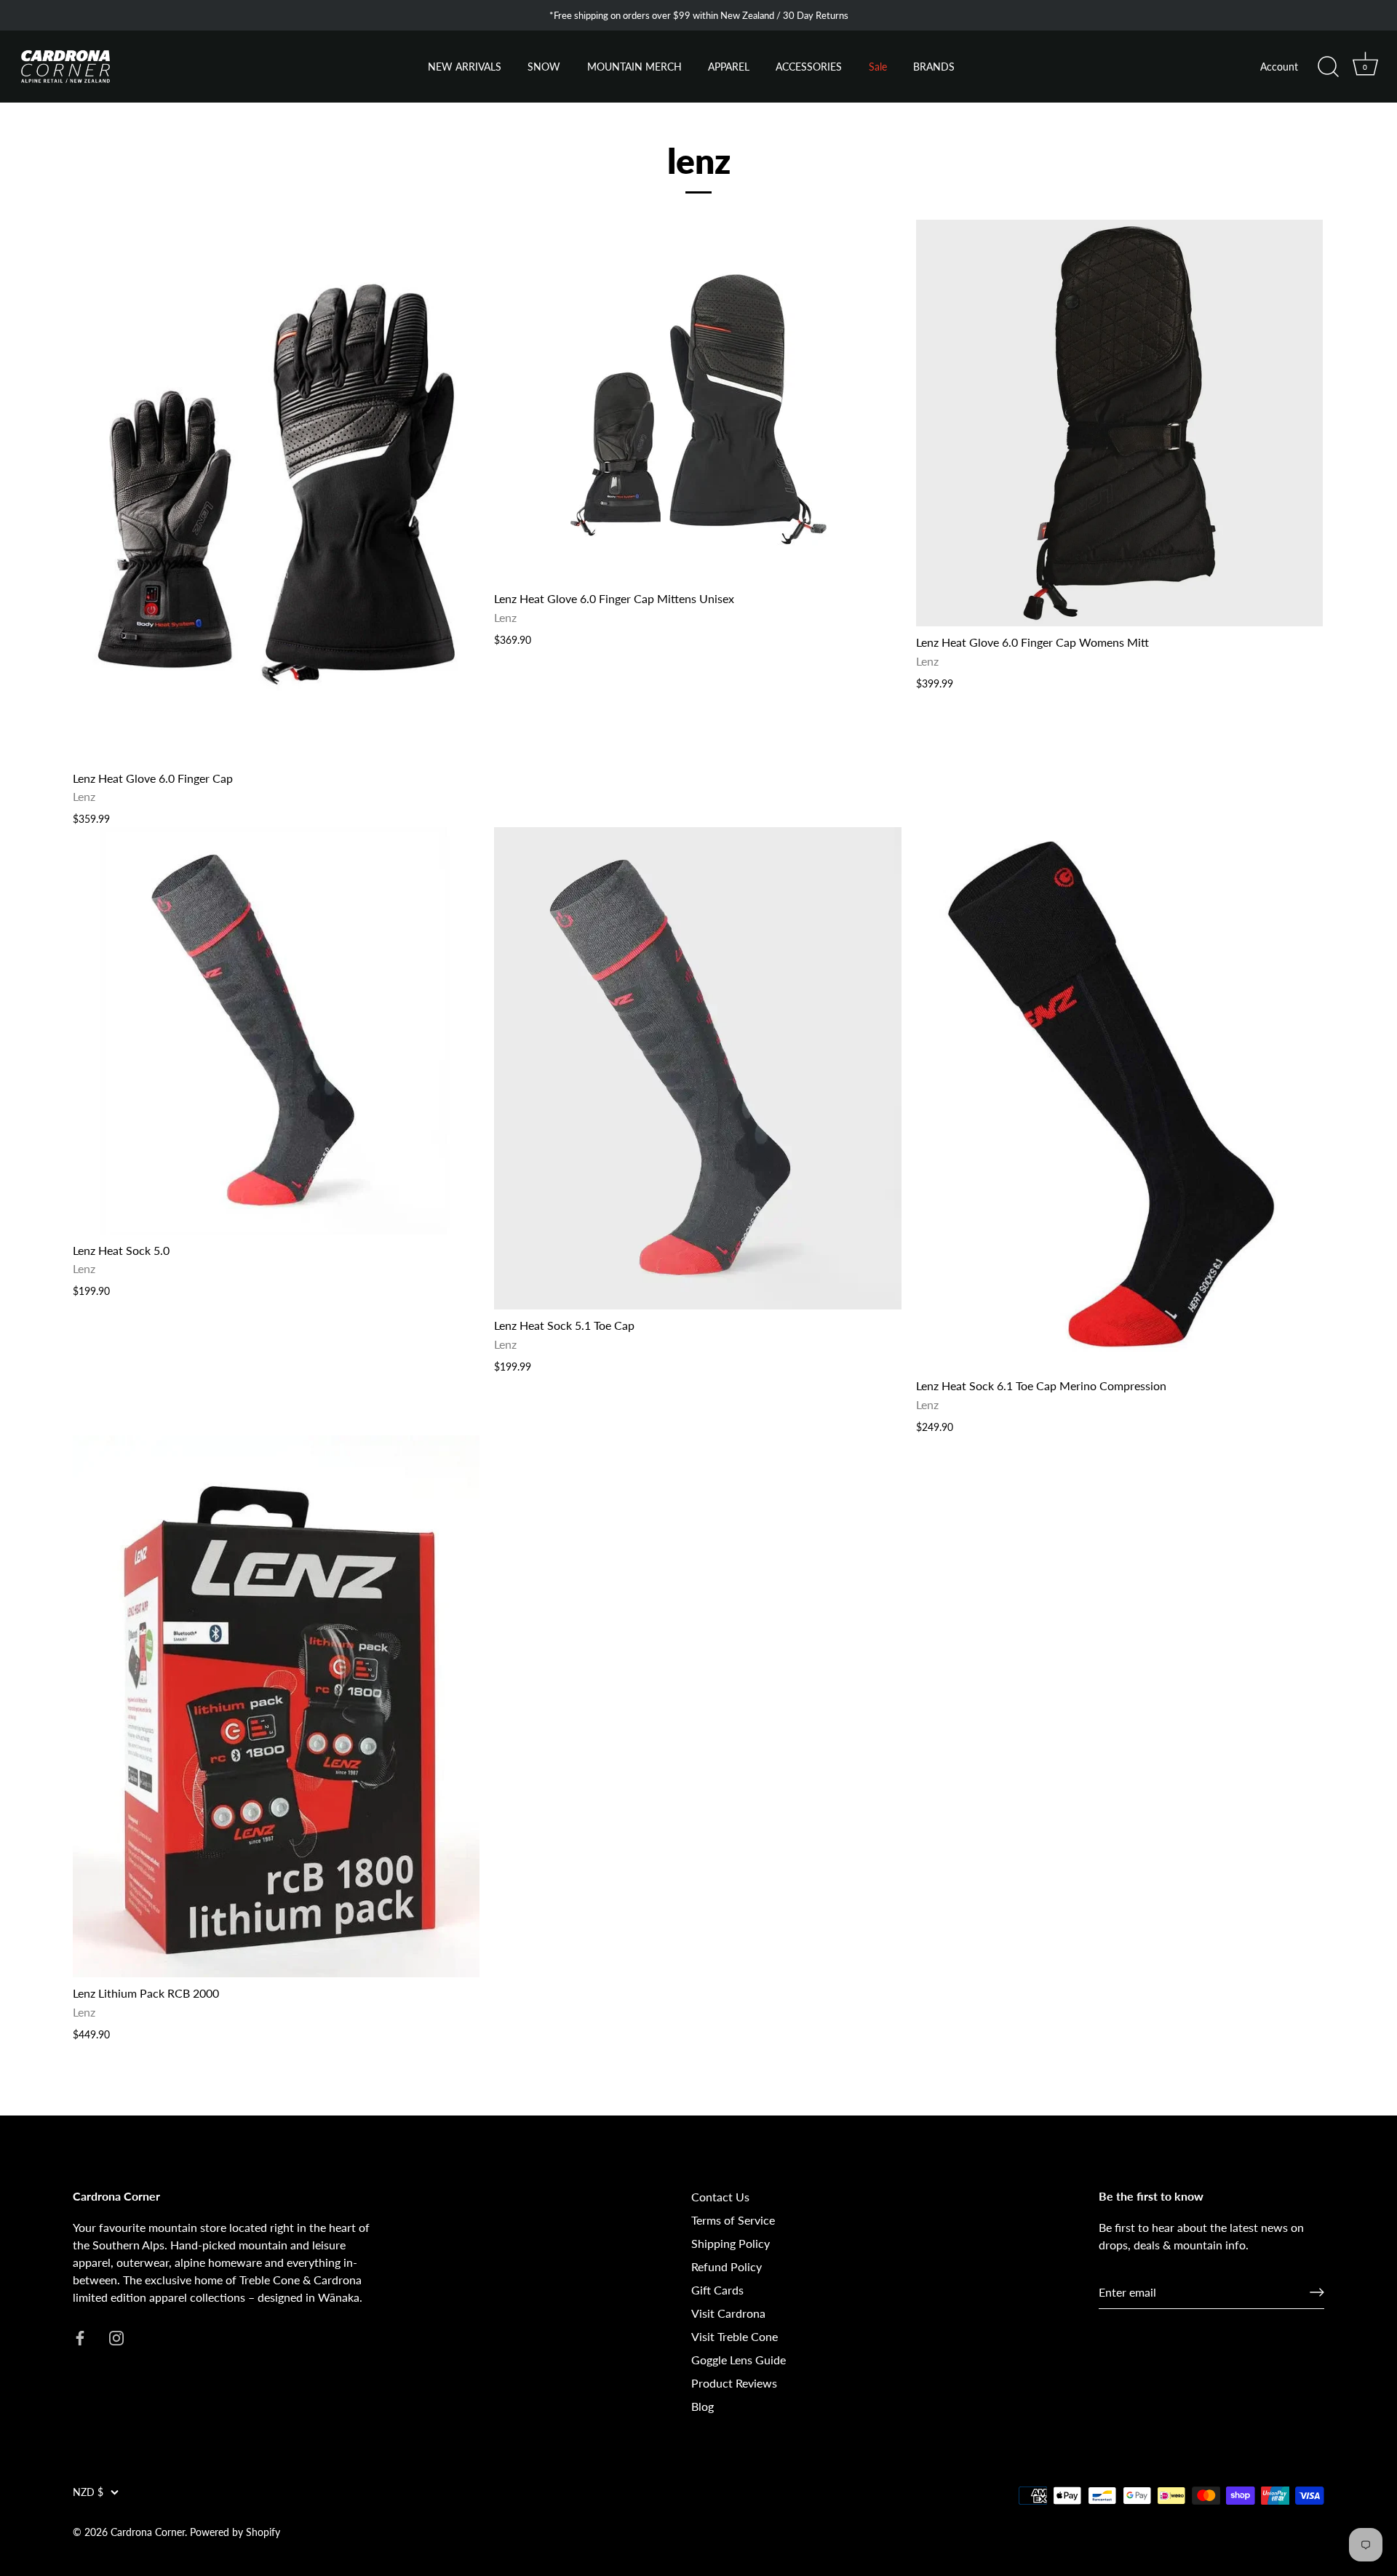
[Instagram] (196, 2521)
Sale (878, 67)
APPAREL (729, 67)
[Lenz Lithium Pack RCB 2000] (276, 1707)
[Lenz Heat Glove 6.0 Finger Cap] (276, 491)
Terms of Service (733, 2220)
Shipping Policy (731, 2243)
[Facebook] (167, 2521)
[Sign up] (1317, 2292)
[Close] (327, 2302)
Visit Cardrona (728, 2313)
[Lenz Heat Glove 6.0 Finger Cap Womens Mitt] (1119, 423)
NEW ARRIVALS (465, 67)
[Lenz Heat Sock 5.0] (276, 1030)
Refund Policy (727, 2266)
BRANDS (934, 67)
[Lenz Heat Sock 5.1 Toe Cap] (697, 1068)
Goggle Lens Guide (739, 2360)
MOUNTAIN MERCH (634, 67)
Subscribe (182, 2476)
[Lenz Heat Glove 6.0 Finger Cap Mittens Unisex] (697, 401)
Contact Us (720, 2197)
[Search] (1328, 67)
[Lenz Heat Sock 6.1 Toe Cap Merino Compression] (1119, 1098)
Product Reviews (734, 2383)
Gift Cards (717, 2290)
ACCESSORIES (809, 67)
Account (1279, 67)
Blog (703, 2406)
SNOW (544, 67)
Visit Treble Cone (735, 2336)
